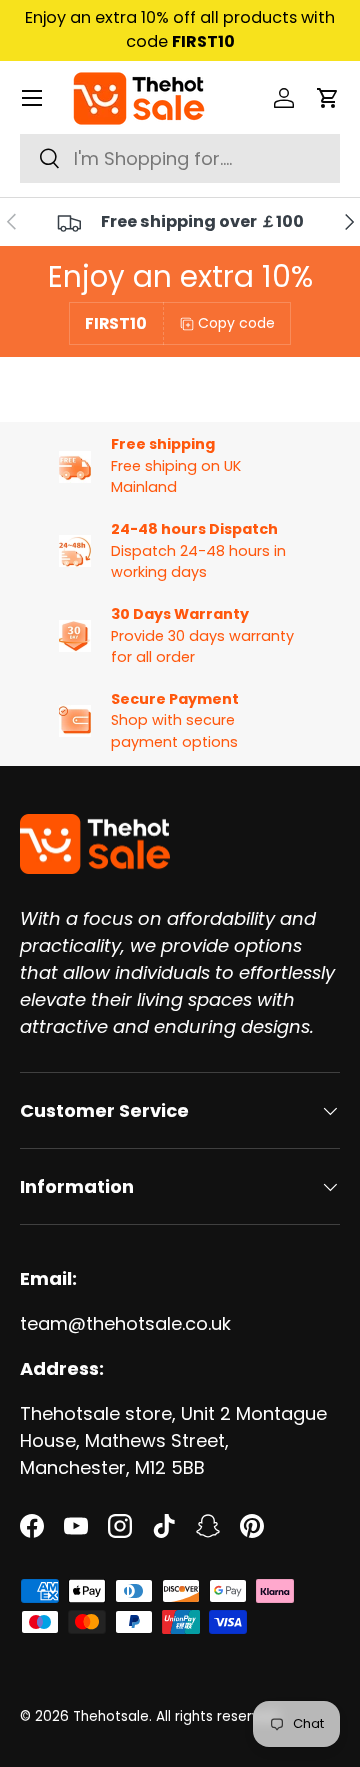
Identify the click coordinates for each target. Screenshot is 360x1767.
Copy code (236, 323)
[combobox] (180, 158)
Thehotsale (111, 1716)
